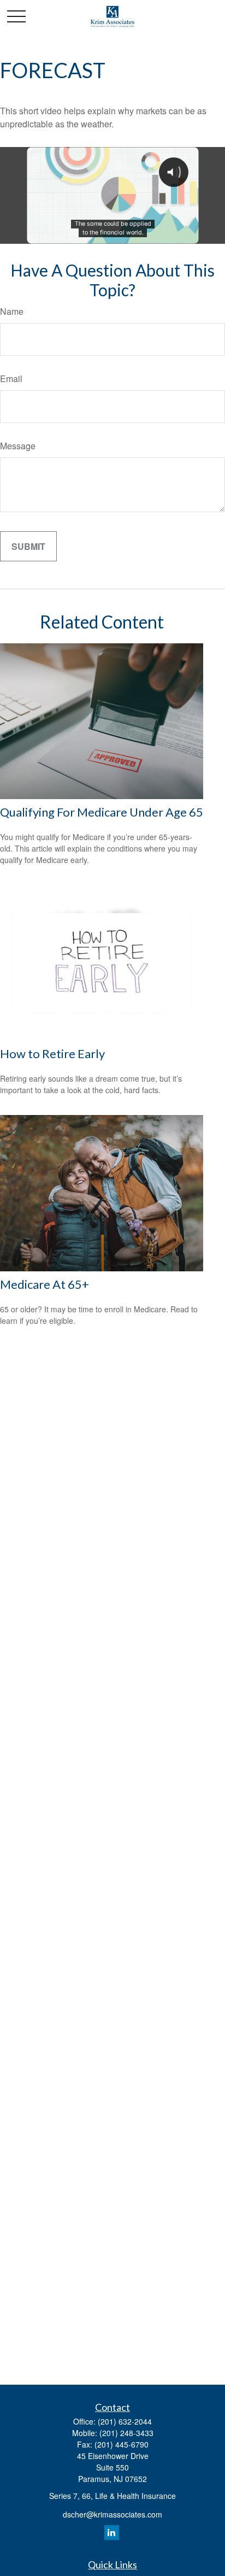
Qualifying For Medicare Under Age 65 (102, 812)
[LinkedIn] (112, 2533)
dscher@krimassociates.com (112, 2514)
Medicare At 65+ (45, 1284)
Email (11, 379)
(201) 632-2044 (125, 2421)
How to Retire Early (52, 1054)
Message (18, 446)
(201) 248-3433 (126, 2433)
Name (12, 311)
